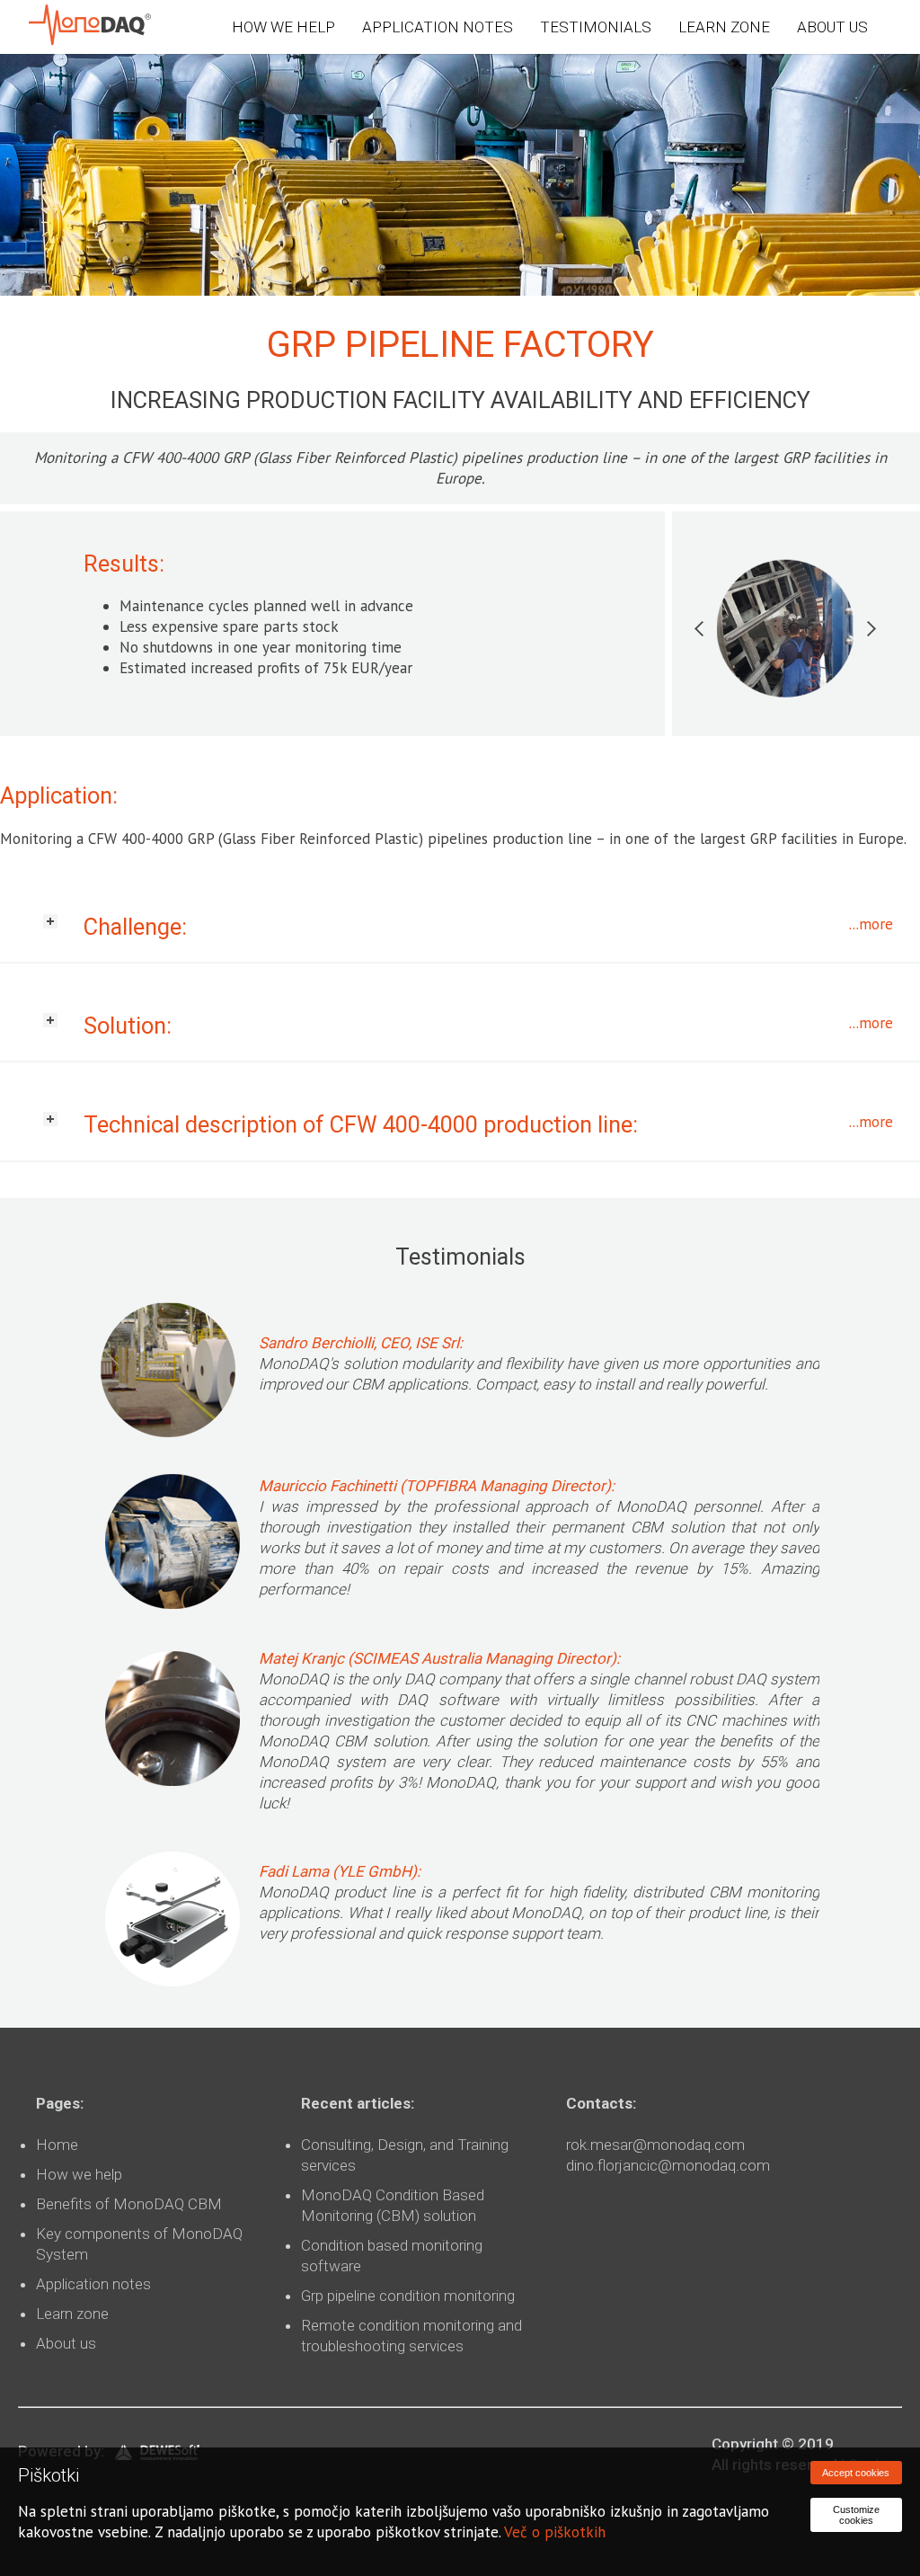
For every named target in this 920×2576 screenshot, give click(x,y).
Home (57, 2145)
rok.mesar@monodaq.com (655, 2145)
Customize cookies (856, 2515)
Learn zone (72, 2314)
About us (66, 2343)
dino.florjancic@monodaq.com (668, 2165)
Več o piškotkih (555, 2532)
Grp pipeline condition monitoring (408, 2296)
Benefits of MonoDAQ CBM (129, 2204)
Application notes (93, 2284)
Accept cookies (856, 2473)
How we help (79, 2174)
